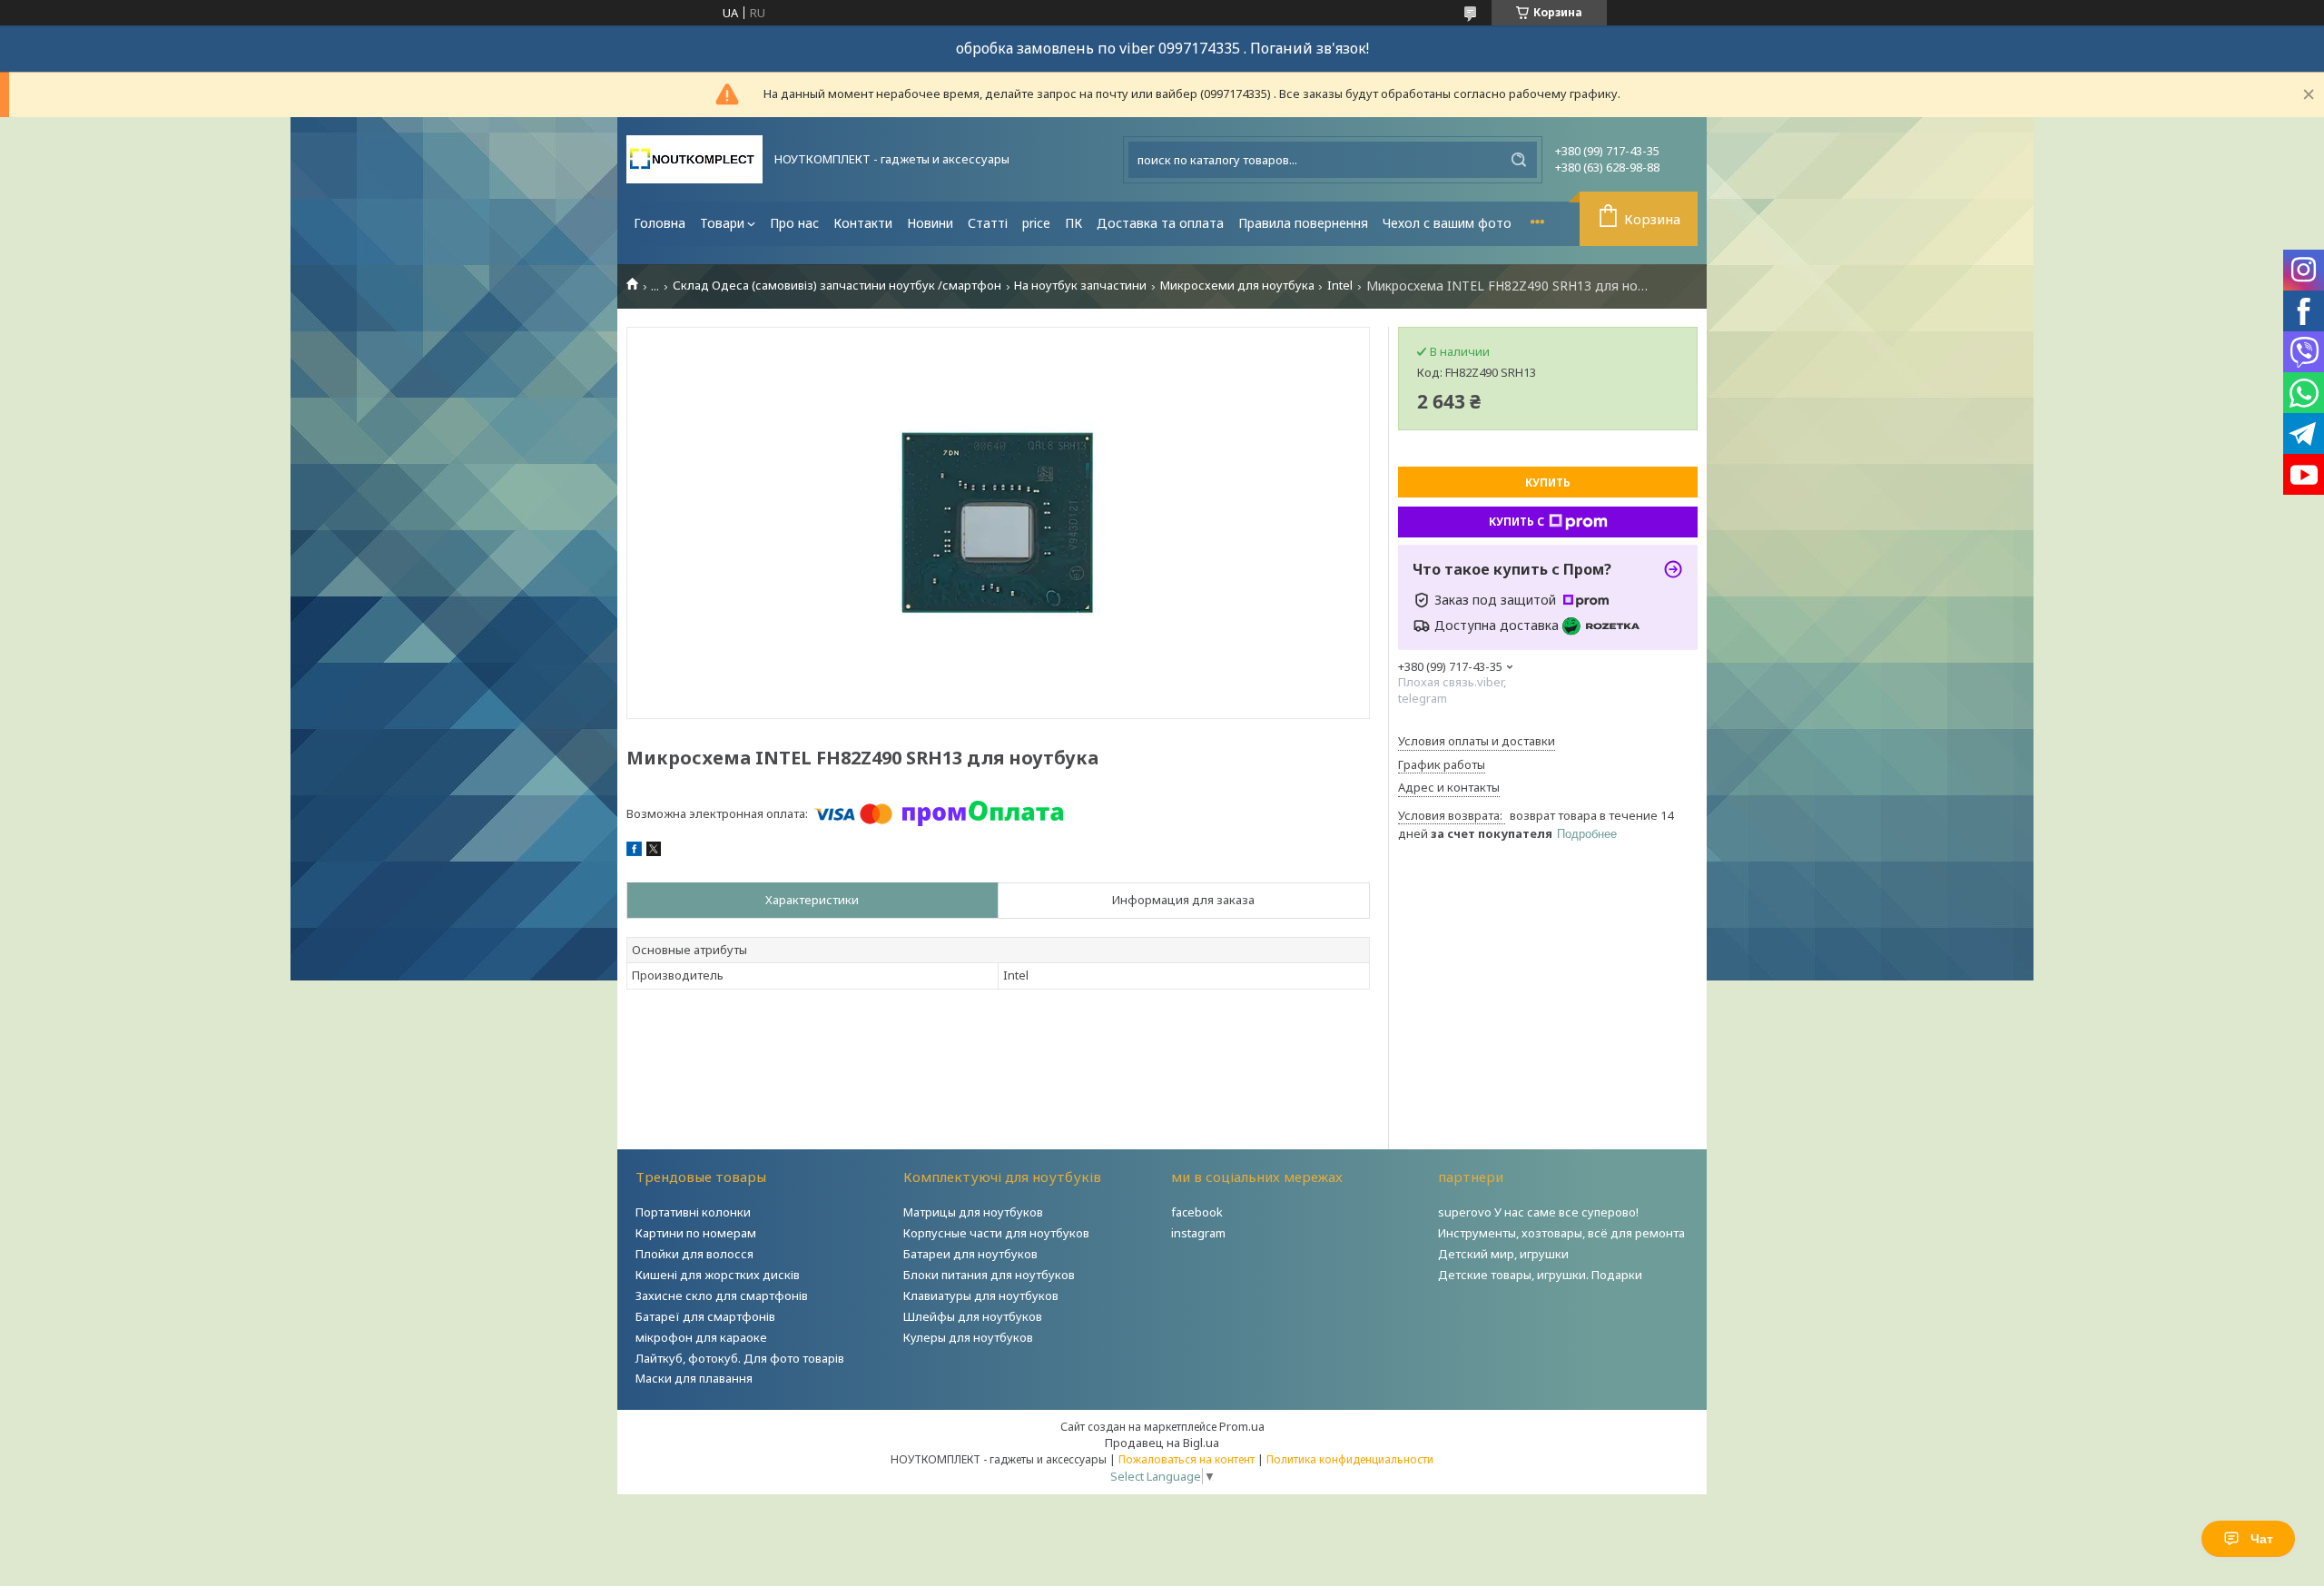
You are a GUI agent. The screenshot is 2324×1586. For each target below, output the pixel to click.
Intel (1340, 286)
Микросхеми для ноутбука (1237, 286)
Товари (722, 223)
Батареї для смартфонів (705, 1316)
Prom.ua (1242, 1426)
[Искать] (1519, 160)
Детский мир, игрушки (1503, 1254)
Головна (660, 223)
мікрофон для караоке (701, 1337)
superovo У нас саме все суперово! (1538, 1212)
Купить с (1517, 522)
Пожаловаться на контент (1187, 1459)
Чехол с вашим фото (1447, 223)
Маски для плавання (694, 1378)
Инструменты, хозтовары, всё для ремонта (1561, 1233)
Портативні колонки (693, 1212)
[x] (654, 852)
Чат (2262, 1539)
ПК (1073, 223)
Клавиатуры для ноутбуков (981, 1295)
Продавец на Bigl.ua (1162, 1443)
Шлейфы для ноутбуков (973, 1316)
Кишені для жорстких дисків (718, 1275)
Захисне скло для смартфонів (722, 1295)
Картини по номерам (696, 1233)
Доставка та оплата (1160, 223)
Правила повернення (1303, 223)
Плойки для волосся (694, 1254)
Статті (988, 223)
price (1036, 223)
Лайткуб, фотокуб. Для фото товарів (740, 1358)
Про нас (794, 223)
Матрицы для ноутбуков (973, 1212)
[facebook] (634, 852)
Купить (1548, 483)
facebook (1197, 1212)
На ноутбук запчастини (1080, 286)
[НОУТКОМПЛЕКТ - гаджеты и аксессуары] (694, 159)
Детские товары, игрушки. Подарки (1540, 1275)
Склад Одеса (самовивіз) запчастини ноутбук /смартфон (837, 286)
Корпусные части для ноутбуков (996, 1233)
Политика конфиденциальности (1350, 1459)
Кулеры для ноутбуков (968, 1337)
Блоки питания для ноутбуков (989, 1275)
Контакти (863, 223)
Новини (930, 223)
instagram (1198, 1233)
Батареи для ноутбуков (970, 1254)
